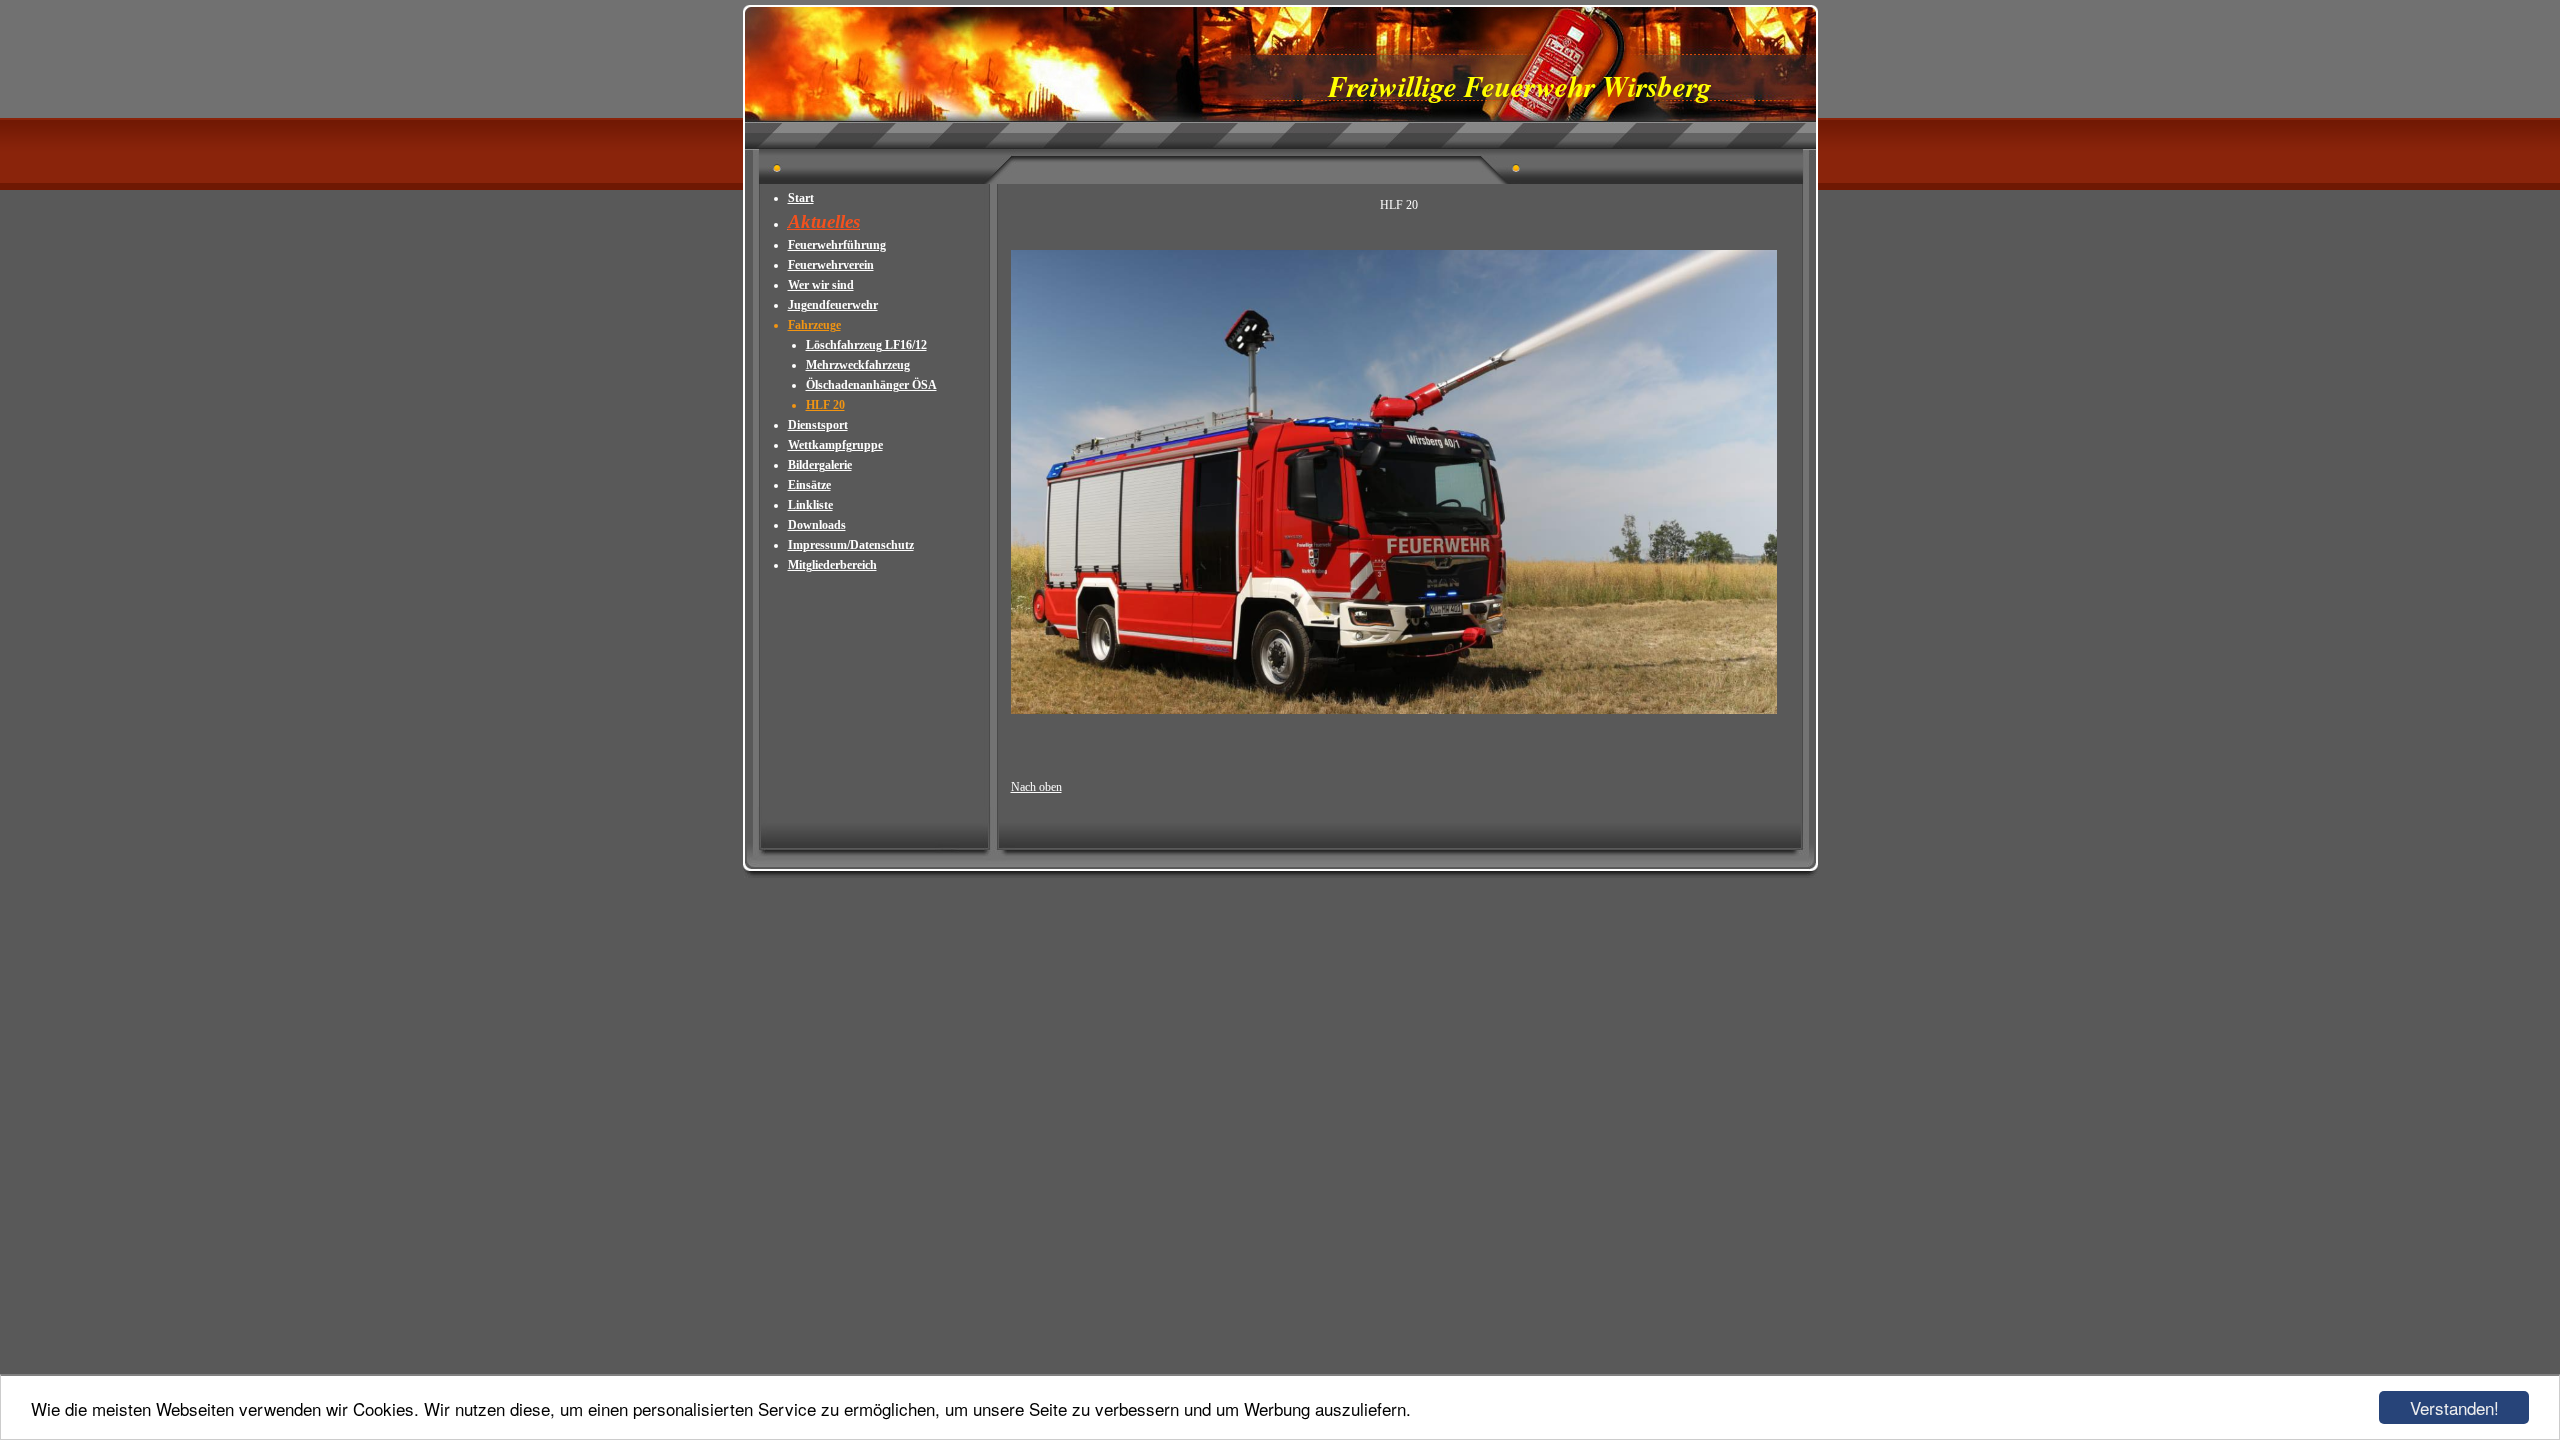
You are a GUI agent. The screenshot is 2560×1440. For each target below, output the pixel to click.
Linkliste (810, 505)
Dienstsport (818, 425)
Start (801, 198)
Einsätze (809, 485)
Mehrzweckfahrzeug (858, 365)
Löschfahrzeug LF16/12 (866, 345)
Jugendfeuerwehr (833, 305)
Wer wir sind (821, 285)
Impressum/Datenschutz (851, 545)
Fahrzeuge (814, 325)
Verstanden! (2454, 1407)
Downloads (817, 525)
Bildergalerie (820, 465)
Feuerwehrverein (831, 265)
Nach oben (1036, 787)
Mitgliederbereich (832, 565)
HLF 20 (825, 405)
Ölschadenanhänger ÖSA (871, 385)
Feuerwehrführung (837, 245)
